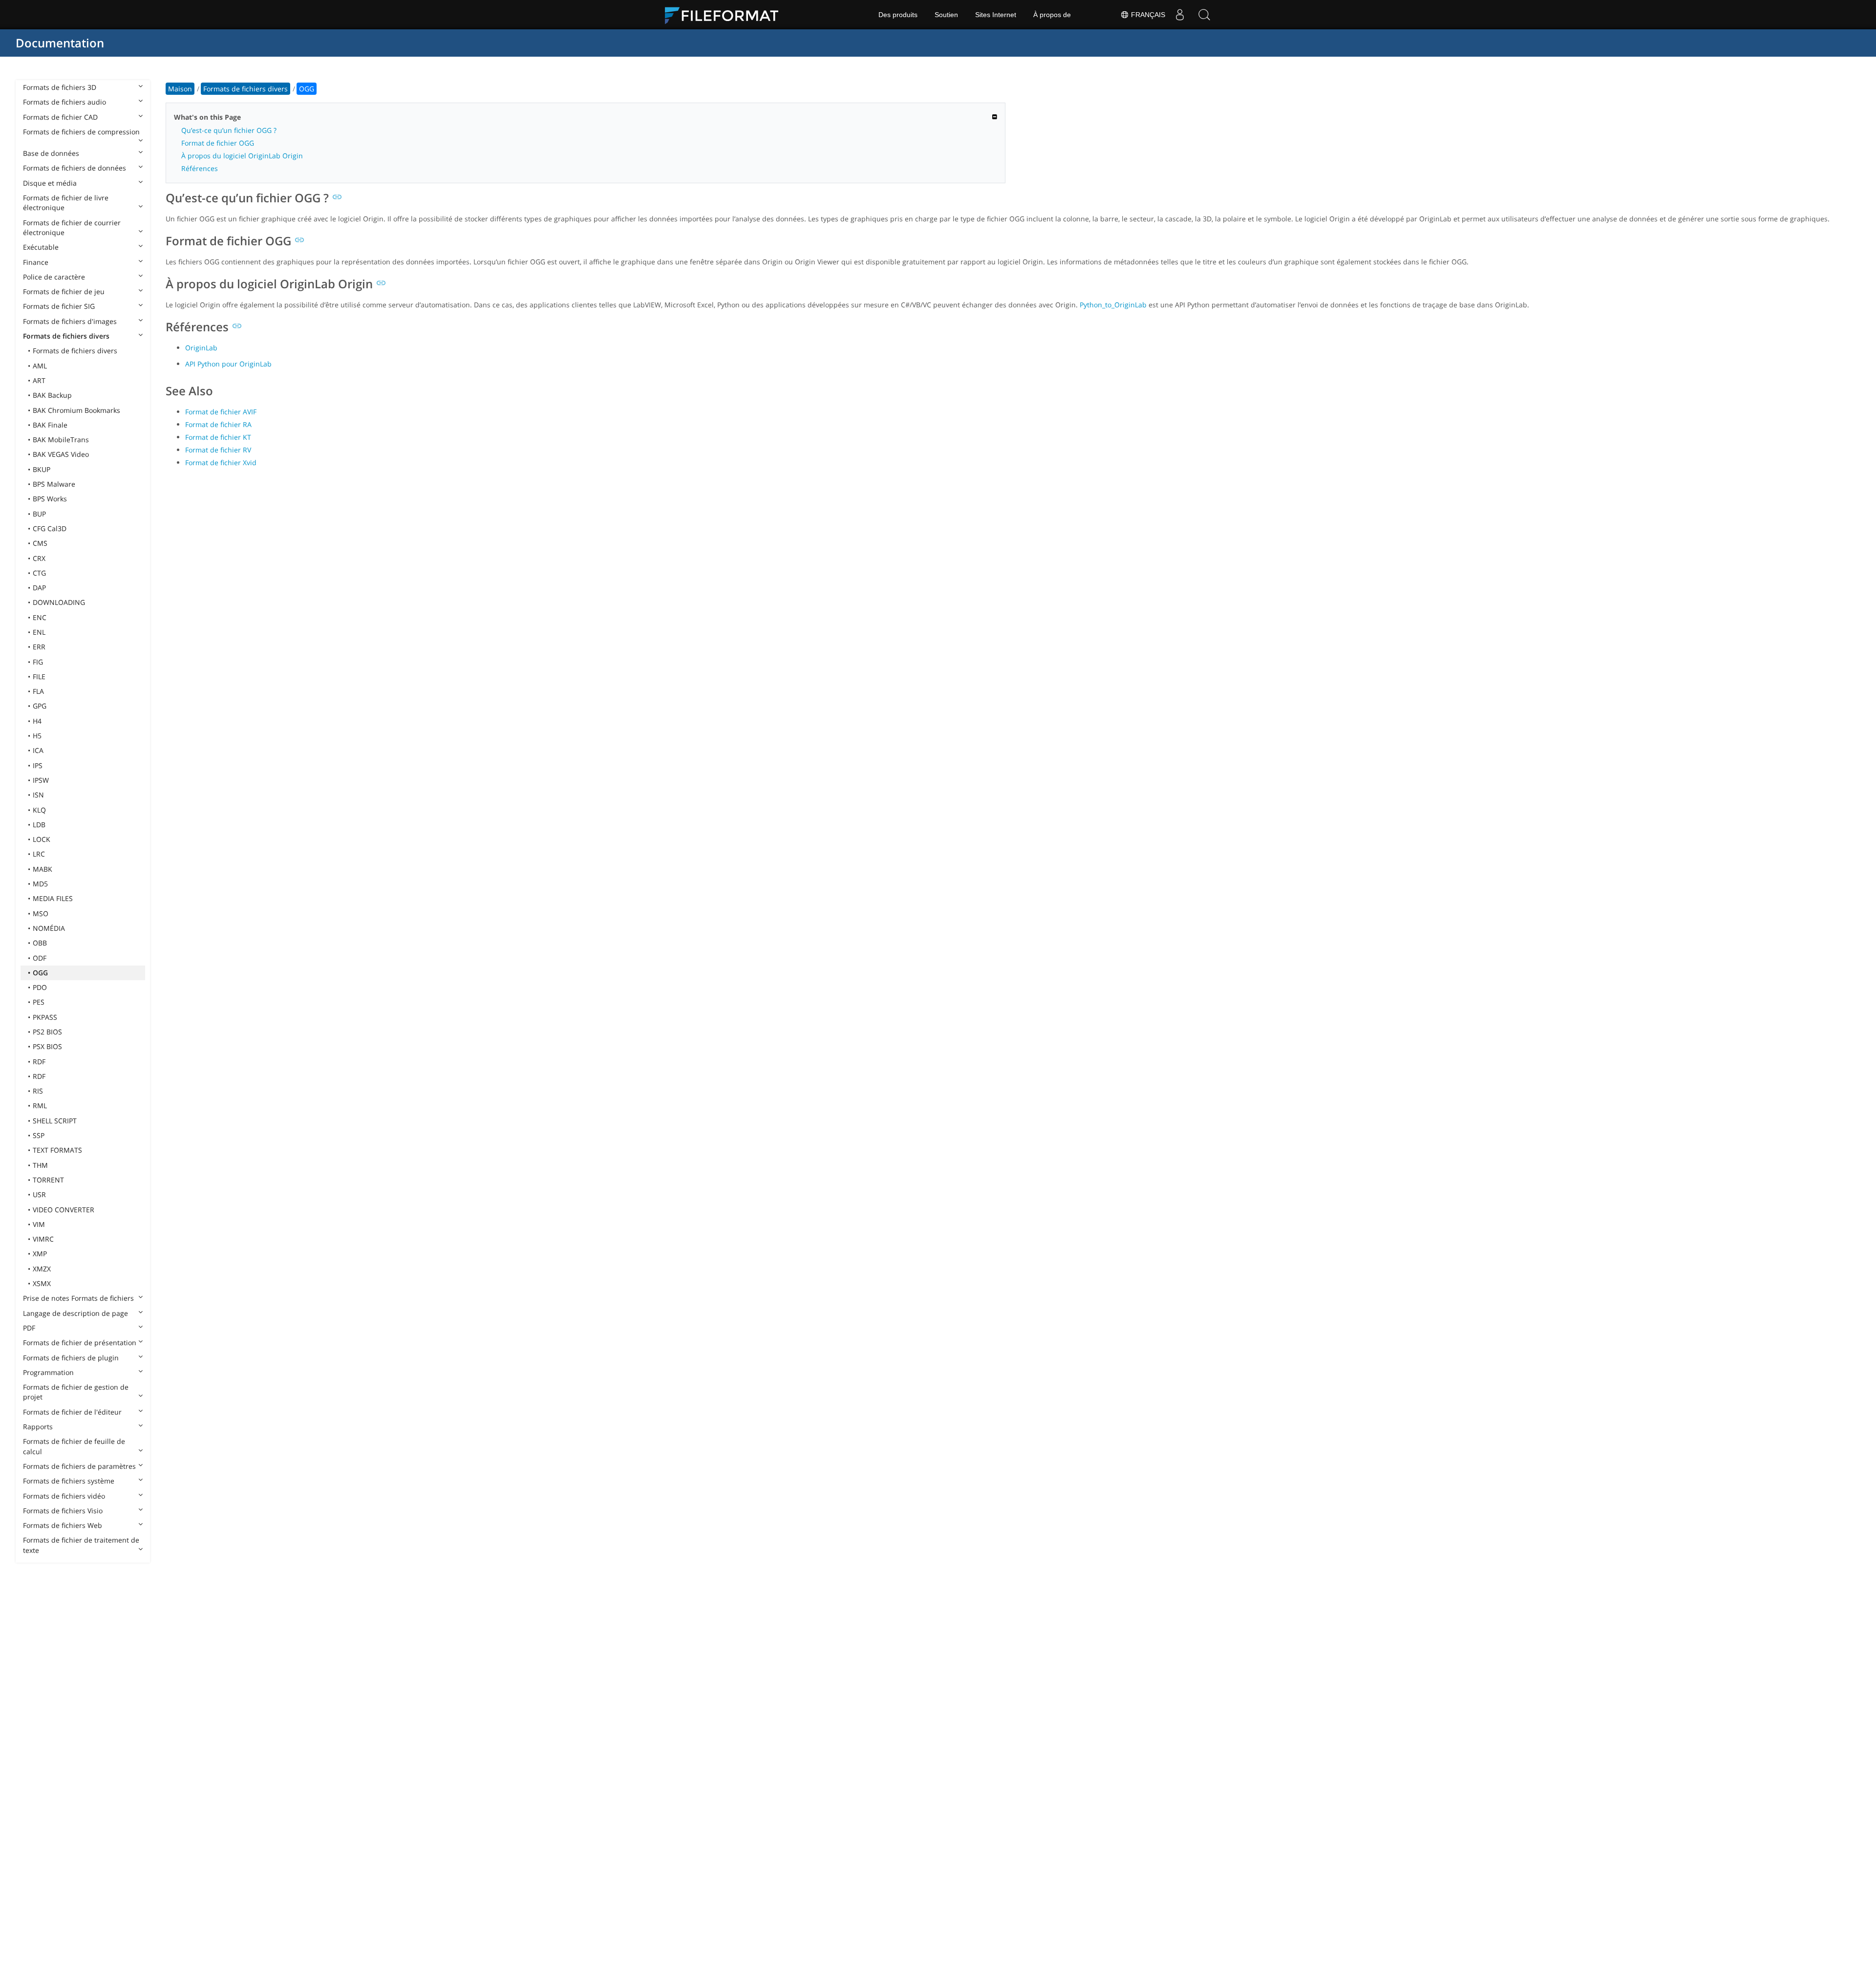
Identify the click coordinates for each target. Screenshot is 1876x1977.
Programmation (48, 1372)
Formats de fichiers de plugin (71, 1358)
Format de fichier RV (218, 450)
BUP (39, 514)
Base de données (51, 153)
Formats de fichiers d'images (70, 321)
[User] (1180, 15)
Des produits (898, 15)
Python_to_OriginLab (1113, 305)
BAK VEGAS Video (61, 454)
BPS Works (50, 499)
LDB (39, 825)
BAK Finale (50, 425)
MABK (43, 869)
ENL (39, 632)
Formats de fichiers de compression (81, 132)
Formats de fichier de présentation (80, 1343)
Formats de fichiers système (69, 1481)
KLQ (39, 810)
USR (39, 1194)
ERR (39, 647)
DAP (39, 588)
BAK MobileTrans (61, 440)
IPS (38, 765)
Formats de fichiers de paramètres (79, 1466)
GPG (40, 706)
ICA (38, 750)
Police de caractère (54, 277)
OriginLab (201, 348)
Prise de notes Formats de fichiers (78, 1298)
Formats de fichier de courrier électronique (72, 227)
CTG (39, 573)
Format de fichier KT (218, 437)
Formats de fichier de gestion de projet (76, 1392)
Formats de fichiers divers (66, 336)
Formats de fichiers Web (63, 1525)
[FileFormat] (725, 15)
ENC (40, 617)
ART (39, 380)
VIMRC (43, 1239)
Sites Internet (996, 15)
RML (40, 1106)
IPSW (41, 780)
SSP (39, 1135)
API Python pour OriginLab (228, 364)
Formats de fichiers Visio (63, 1511)
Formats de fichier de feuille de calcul (74, 1446)
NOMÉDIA (49, 928)
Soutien (946, 15)
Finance (36, 262)
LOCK (42, 839)
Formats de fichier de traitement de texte (81, 1545)
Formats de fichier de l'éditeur (72, 1412)
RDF (39, 1062)
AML (40, 366)
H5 (37, 736)
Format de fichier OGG (218, 143)
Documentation (60, 43)
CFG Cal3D (50, 528)
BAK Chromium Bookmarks (76, 410)
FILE (39, 677)
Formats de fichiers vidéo (64, 1496)
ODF (40, 958)
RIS (38, 1091)
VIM (39, 1224)
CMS (40, 543)
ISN (38, 795)
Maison (180, 89)
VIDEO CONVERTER (64, 1210)
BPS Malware (54, 484)
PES (39, 1002)
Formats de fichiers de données (75, 168)
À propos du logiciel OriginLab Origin (242, 156)
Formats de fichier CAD (60, 117)
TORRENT (48, 1180)
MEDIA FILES (53, 898)
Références (200, 168)
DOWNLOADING (59, 602)
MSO (41, 913)
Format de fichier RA (218, 424)
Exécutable (41, 247)
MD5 (40, 884)
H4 (37, 721)
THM (40, 1165)
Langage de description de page (75, 1313)
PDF (29, 1328)
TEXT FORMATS (57, 1150)
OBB (40, 943)
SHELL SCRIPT (55, 1121)
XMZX (42, 1269)
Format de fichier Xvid (221, 462)
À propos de (1052, 15)
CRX (39, 558)
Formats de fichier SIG (59, 306)
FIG (38, 662)
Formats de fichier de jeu (64, 291)
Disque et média (50, 183)
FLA (38, 691)
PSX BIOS (47, 1046)
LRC (39, 854)
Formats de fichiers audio (64, 102)
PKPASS (45, 1017)
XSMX (42, 1283)
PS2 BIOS (47, 1032)
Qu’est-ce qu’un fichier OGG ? (229, 130)
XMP (40, 1254)
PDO (40, 987)
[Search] (1204, 15)
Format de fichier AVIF (221, 412)
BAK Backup (52, 395)
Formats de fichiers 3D (60, 87)
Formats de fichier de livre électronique (66, 203)
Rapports (38, 1427)
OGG (40, 973)
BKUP (42, 469)
